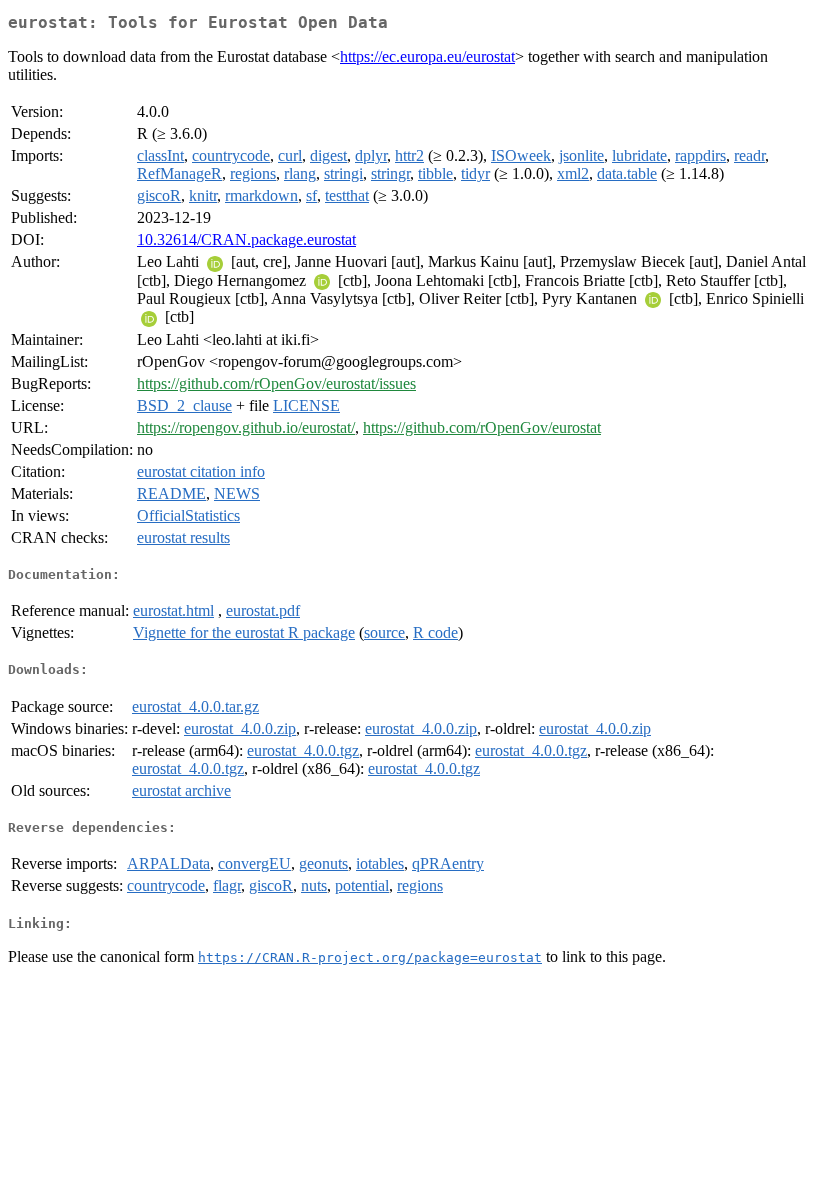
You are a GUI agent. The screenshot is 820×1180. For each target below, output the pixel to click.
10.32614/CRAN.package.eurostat (246, 239)
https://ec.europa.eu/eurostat (427, 56)
